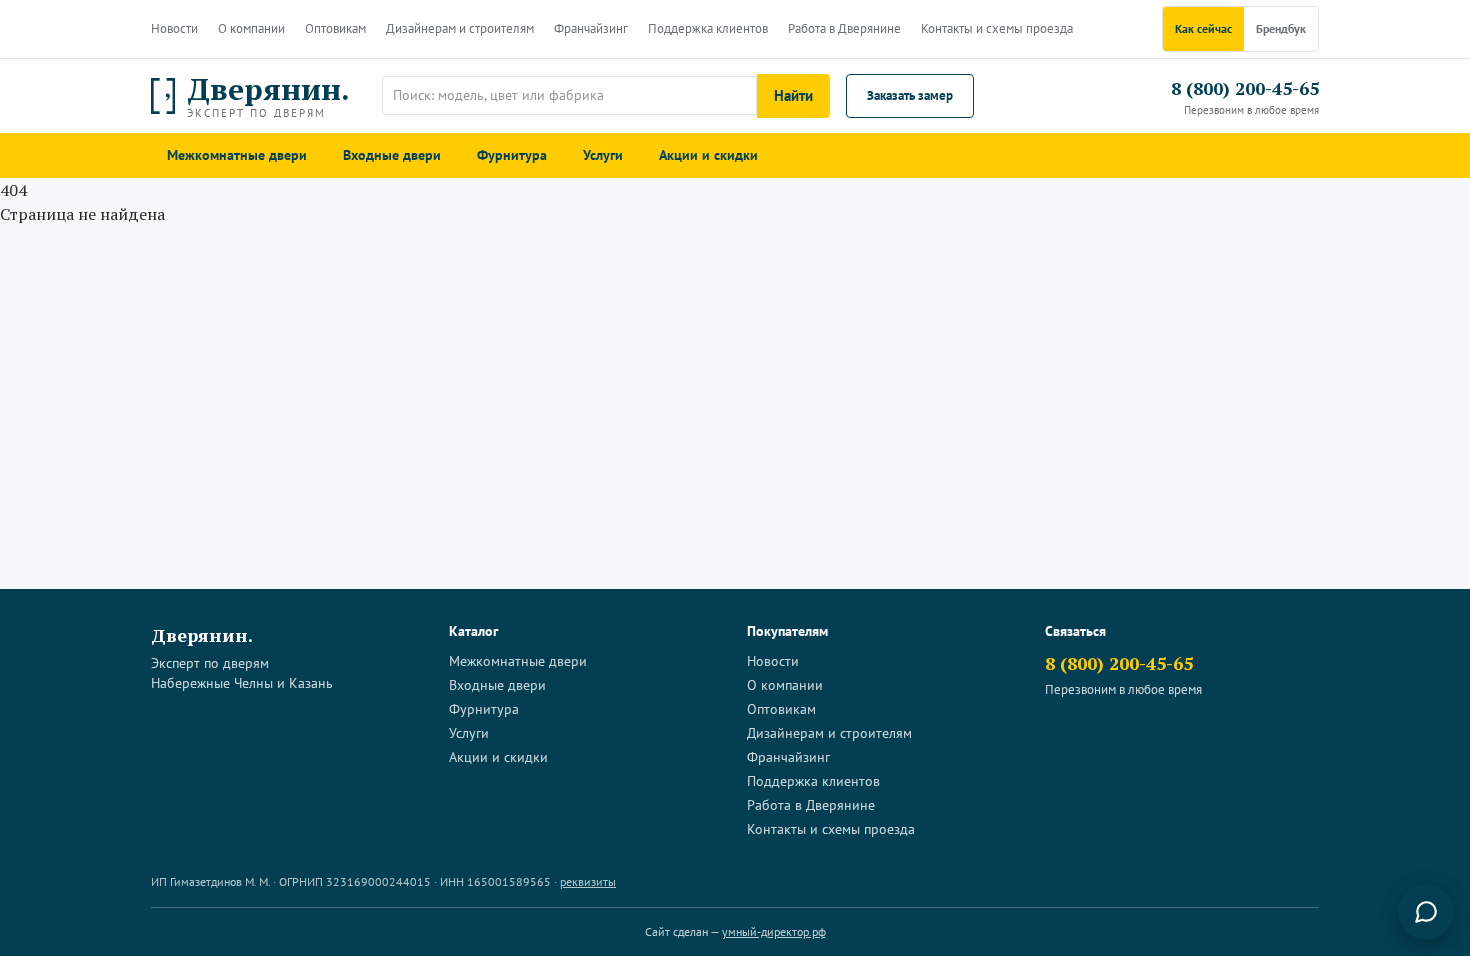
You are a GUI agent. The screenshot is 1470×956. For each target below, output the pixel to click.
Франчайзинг (591, 28)
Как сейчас (1203, 28)
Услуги (603, 155)
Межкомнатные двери (237, 155)
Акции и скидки (708, 155)
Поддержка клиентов (708, 28)
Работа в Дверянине (844, 28)
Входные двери (392, 155)
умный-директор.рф (774, 931)
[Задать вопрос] (1426, 912)
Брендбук (1281, 28)
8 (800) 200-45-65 (1245, 88)
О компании (251, 28)
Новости (174, 28)
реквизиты (588, 881)
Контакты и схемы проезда (997, 28)
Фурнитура (512, 155)
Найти (793, 95)
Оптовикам (335, 28)
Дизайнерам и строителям (460, 28)
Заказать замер (910, 95)
